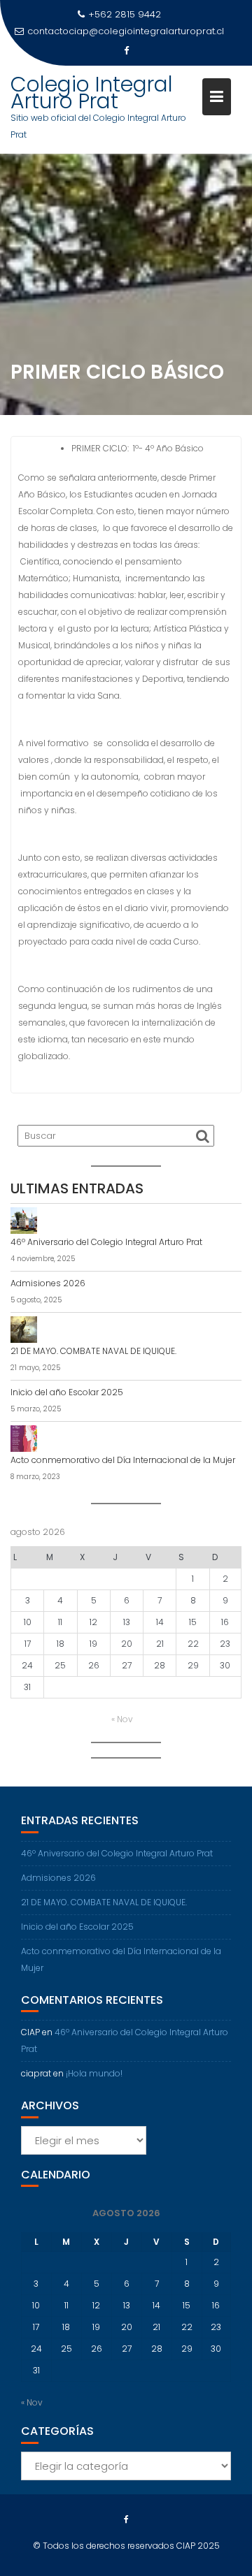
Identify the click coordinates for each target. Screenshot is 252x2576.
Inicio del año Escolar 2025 (67, 1392)
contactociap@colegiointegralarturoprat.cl (126, 31)
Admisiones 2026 (48, 1283)
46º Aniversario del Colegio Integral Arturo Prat (106, 1242)
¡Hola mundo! (94, 2073)
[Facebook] (126, 51)
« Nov (122, 1719)
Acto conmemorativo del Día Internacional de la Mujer (123, 1460)
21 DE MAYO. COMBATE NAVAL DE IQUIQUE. (93, 1351)
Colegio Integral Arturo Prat (92, 93)
